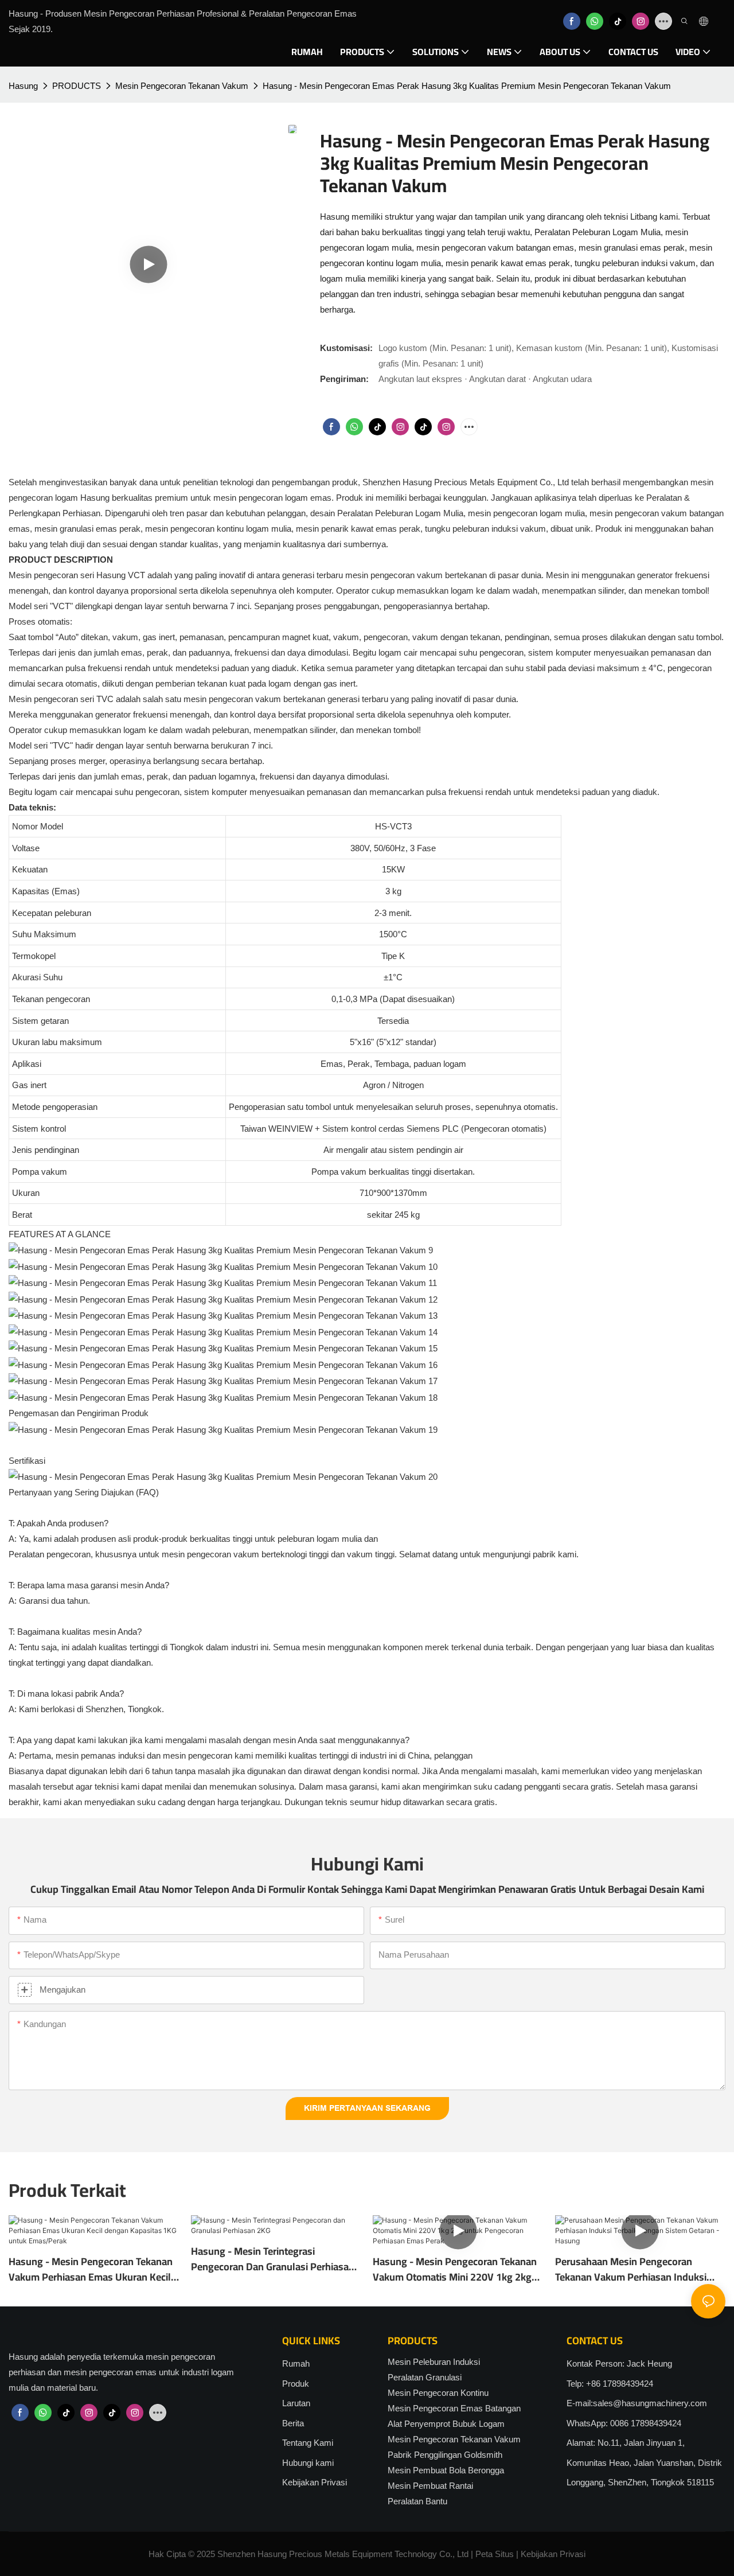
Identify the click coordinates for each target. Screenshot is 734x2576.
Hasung (23, 86)
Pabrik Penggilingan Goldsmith (445, 2455)
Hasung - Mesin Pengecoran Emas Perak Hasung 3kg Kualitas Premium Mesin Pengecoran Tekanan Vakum (467, 86)
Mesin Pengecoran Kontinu (438, 2393)
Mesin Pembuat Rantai (430, 2486)
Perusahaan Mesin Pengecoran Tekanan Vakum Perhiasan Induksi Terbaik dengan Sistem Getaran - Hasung (631, 2269)
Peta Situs (495, 2554)
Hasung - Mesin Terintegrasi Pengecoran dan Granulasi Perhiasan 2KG (273, 2259)
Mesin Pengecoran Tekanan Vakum (182, 86)
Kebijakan (539, 2554)
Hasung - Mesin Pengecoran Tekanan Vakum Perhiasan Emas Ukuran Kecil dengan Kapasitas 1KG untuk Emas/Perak (91, 2269)
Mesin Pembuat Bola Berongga (446, 2470)
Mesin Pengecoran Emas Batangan (454, 2408)
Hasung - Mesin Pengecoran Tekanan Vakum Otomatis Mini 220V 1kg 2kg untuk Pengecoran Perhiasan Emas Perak (455, 2269)
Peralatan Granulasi (425, 2377)
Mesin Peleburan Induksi (434, 2362)
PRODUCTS (77, 86)
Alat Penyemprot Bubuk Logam (446, 2424)
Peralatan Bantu (417, 2501)
